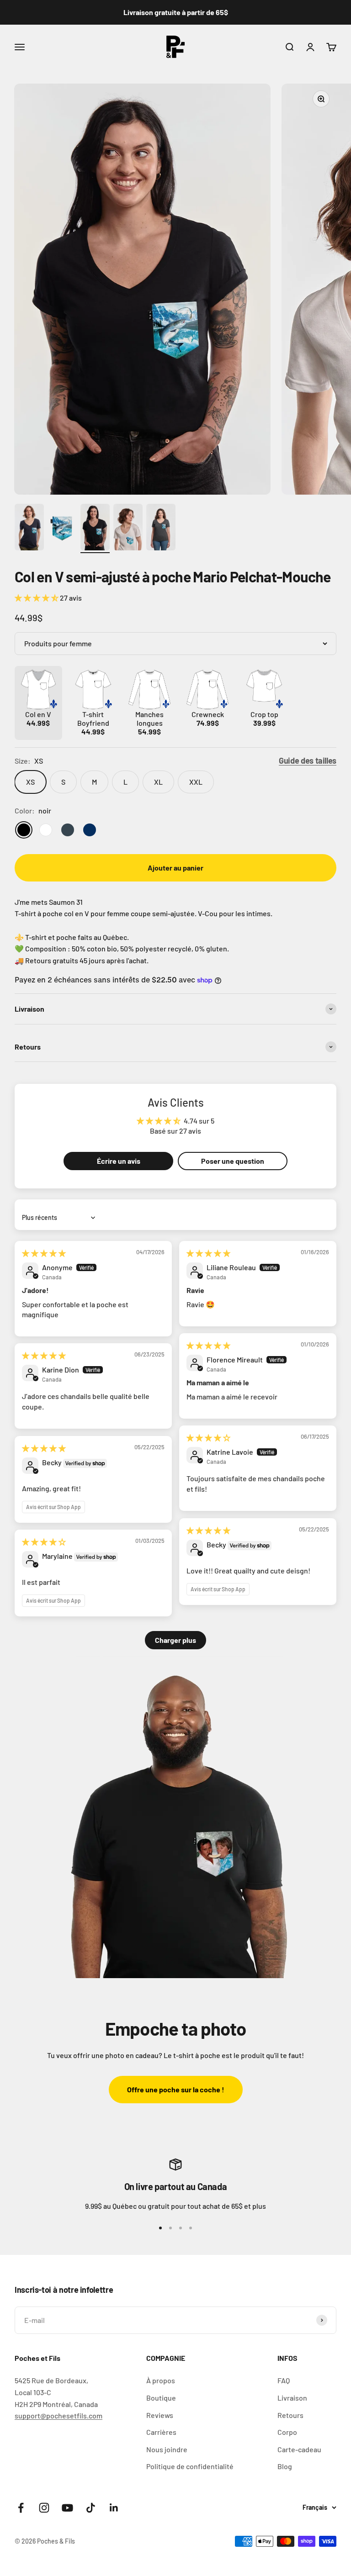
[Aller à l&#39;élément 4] (128, 529)
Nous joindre (167, 2449)
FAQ (284, 2380)
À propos (161, 2380)
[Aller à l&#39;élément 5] (161, 529)
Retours (290, 2415)
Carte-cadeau (299, 2449)
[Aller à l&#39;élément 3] (95, 529)
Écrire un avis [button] (119, 1161)
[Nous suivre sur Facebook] (21, 2508)
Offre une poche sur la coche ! (176, 2089)
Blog (285, 2466)
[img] (44, 1253)
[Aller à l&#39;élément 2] (62, 529)
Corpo (287, 2432)
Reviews (160, 2415)
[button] (37, 598)
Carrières (161, 2432)
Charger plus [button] (175, 1640)
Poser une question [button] (233, 1161)
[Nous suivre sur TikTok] (91, 2508)
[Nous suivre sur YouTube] (67, 2508)
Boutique (161, 2398)
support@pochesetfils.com (58, 2415)
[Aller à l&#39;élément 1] (29, 529)
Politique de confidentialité (190, 2466)
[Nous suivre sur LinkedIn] (114, 2508)
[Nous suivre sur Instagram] (44, 2508)
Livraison (292, 2398)
